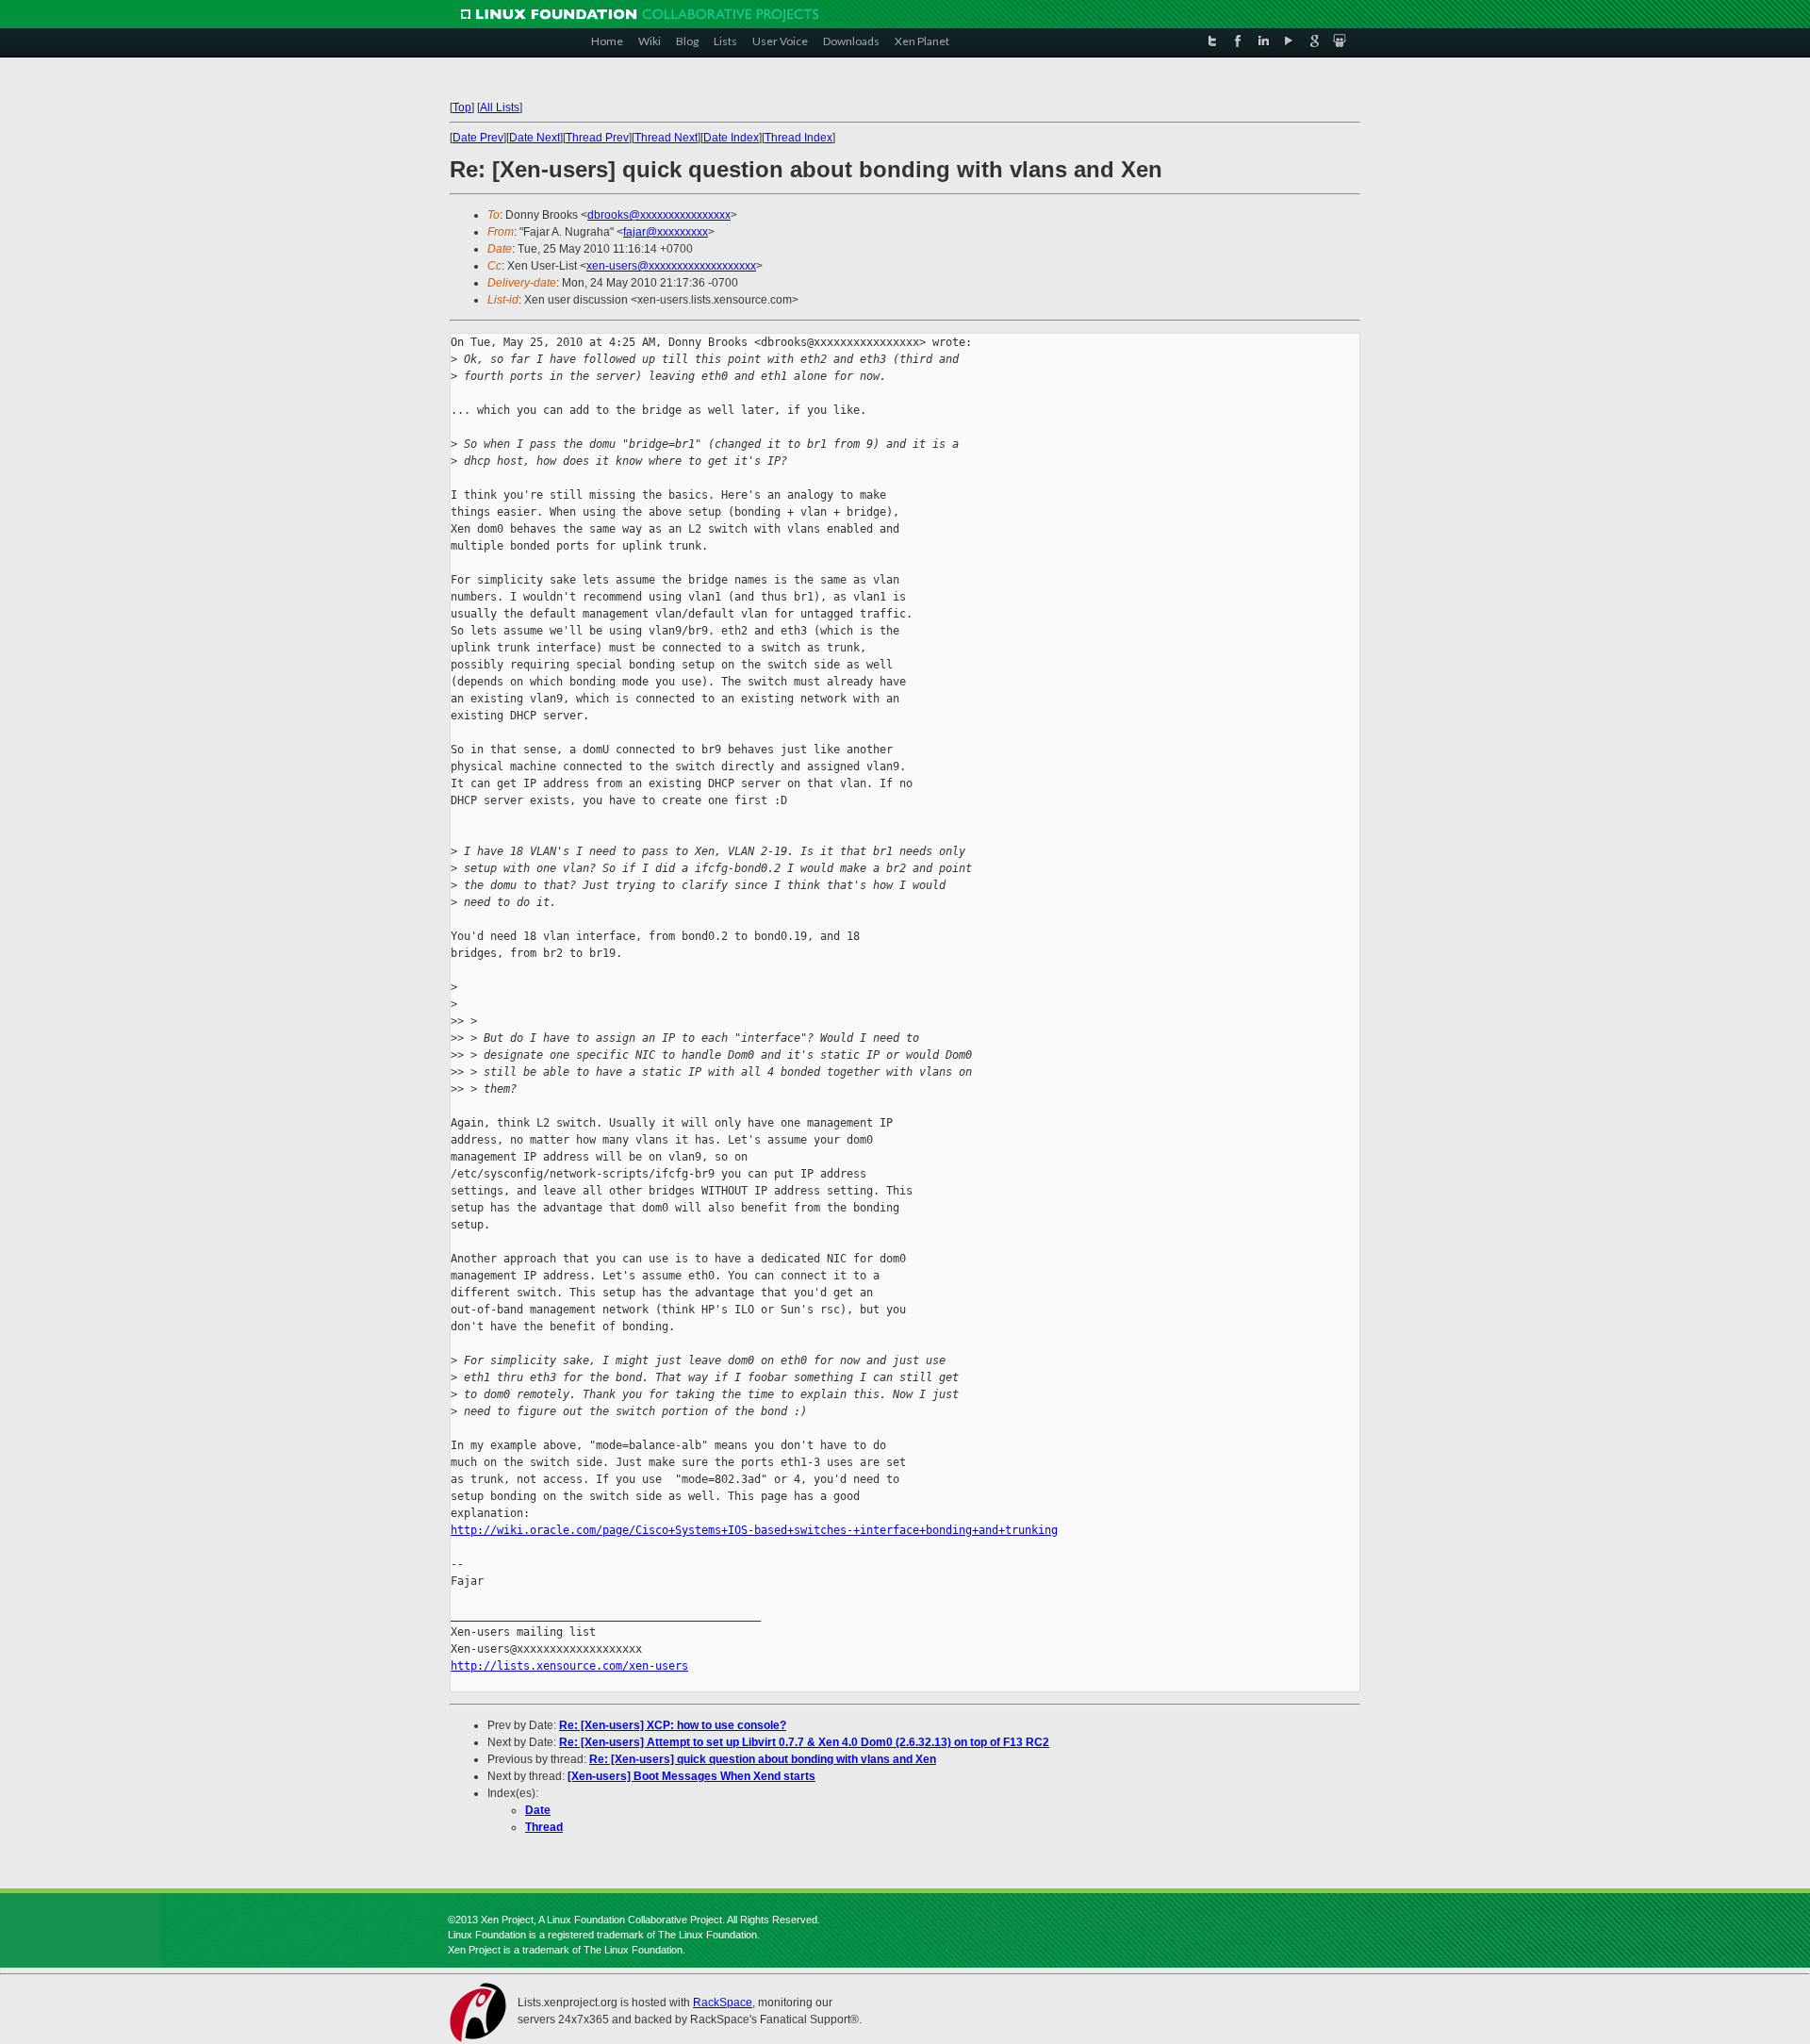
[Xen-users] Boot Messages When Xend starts (691, 1776)
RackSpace (723, 2003)
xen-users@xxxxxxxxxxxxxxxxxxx (671, 266)
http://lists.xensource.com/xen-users (569, 1666)
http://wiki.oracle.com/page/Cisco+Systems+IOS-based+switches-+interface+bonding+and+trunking (754, 1530)
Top (462, 107)
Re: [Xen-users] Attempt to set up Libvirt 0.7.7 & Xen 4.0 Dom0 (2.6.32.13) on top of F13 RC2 (804, 1742)
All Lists (500, 107)
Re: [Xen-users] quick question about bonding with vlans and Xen (763, 1759)
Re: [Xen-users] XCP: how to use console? (673, 1725)
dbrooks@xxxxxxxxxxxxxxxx (659, 215)
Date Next (535, 138)
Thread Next (666, 138)
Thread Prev (597, 138)
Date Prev (478, 138)
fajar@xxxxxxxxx (666, 232)
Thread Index (798, 138)
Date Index (731, 138)
